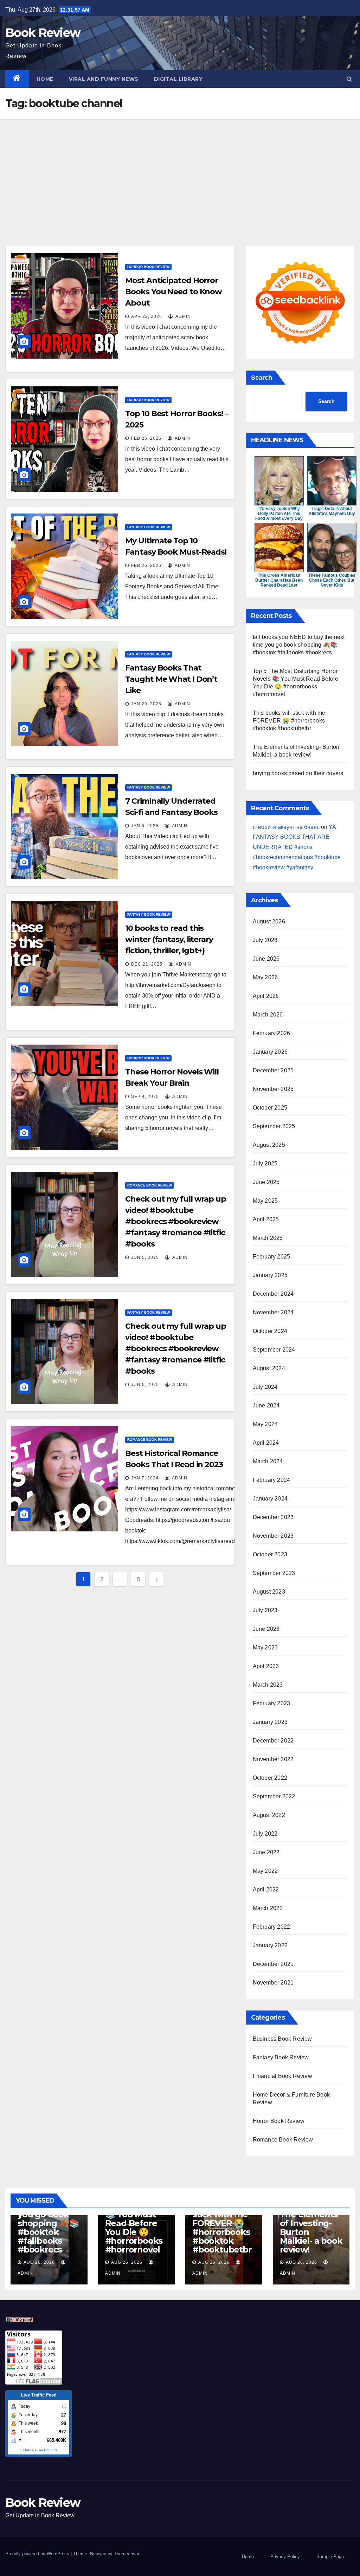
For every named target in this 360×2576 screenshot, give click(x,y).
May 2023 (265, 1647)
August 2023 (269, 1592)
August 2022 (269, 1815)
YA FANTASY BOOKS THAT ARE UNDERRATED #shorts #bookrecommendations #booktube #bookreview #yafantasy (297, 847)
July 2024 (265, 1387)
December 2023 (273, 1517)
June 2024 (266, 1405)
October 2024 (270, 1331)
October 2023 (270, 1554)
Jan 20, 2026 (146, 704)
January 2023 (270, 1722)
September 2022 (274, 1796)
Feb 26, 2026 (146, 438)
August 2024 (269, 1368)
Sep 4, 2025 (145, 1097)
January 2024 (270, 1499)
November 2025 (273, 1089)
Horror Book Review (148, 267)
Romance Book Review (150, 1185)
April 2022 (266, 1889)
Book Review (43, 33)
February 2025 (272, 1257)
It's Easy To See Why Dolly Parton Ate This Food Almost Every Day (279, 514)
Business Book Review (282, 2039)
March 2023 (268, 1685)
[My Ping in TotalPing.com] (19, 2319)
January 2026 (270, 1052)
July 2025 (265, 1163)
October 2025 (270, 1108)
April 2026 (266, 996)
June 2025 (266, 1182)
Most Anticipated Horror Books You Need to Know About (173, 292)
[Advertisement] (180, 172)
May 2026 (265, 977)
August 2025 (269, 1145)
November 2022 (273, 1759)
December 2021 (273, 1964)
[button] (349, 79)
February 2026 (272, 1033)
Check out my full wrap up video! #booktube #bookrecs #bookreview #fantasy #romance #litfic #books (176, 1221)
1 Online (27, 2450)
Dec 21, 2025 (147, 964)
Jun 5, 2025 (145, 1257)
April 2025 (266, 1219)
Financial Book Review (282, 2076)
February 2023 (272, 1703)
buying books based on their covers (298, 773)
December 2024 (273, 1294)
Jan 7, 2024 (145, 1478)
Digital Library (178, 79)
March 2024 (268, 1461)
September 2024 (274, 1350)
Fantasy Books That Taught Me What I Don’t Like (171, 679)
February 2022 (272, 1927)
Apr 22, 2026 (147, 316)
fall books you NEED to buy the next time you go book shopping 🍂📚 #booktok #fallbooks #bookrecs (299, 645)
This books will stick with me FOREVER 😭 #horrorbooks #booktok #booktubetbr (289, 721)
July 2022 (265, 1834)
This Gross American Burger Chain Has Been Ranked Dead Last (279, 580)
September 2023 (274, 1573)
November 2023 (273, 1536)
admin (183, 316)
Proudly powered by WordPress (38, 2554)
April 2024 (266, 1443)
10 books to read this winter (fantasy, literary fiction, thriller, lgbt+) (169, 939)
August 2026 (269, 921)
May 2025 (265, 1201)
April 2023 (266, 1666)
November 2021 (273, 1983)
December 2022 (273, 1741)
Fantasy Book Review (149, 527)
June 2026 (266, 959)
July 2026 (265, 940)
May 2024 (265, 1424)
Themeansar (126, 2554)
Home (45, 79)
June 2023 (266, 1629)
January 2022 (270, 1945)
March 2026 (268, 1015)
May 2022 (265, 1871)
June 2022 (266, 1852)
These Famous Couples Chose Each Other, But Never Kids (332, 580)
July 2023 (265, 1610)
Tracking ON (47, 2450)
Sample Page (330, 2557)
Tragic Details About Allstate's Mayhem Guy (332, 511)
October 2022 (270, 1778)
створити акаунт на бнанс (286, 827)
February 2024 (272, 1480)
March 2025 (268, 1238)
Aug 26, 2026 (39, 2262)
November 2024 (273, 1312)
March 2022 (268, 1908)
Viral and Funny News (104, 79)
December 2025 (273, 1070)
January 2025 (270, 1275)
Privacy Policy (285, 2557)
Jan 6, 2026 (145, 826)
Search (262, 378)
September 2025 (274, 1126)
